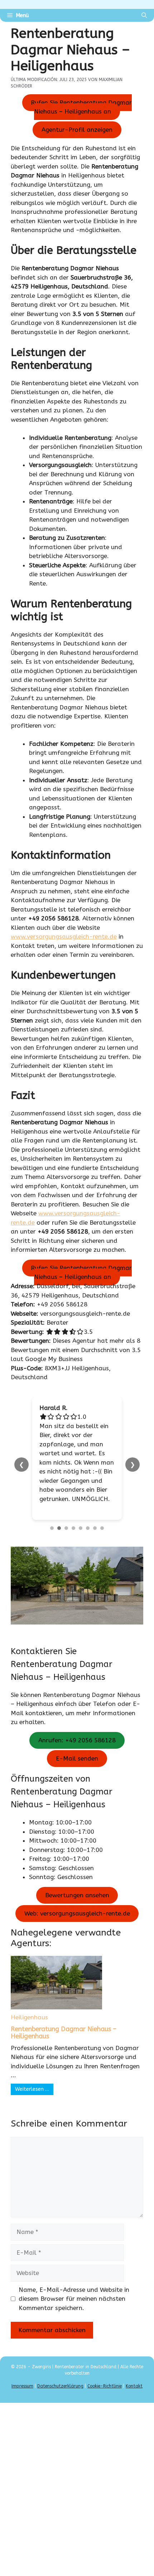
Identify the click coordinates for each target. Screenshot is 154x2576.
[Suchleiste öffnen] (144, 15)
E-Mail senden (77, 1758)
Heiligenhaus (29, 2017)
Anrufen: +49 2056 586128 (77, 1740)
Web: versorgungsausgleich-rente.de (77, 1913)
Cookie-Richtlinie (105, 2386)
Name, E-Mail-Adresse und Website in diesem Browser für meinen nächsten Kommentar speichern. (74, 2299)
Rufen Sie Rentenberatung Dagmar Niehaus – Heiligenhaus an (81, 107)
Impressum (22, 2386)
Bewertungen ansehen (77, 1895)
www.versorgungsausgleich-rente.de (64, 937)
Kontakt (134, 2386)
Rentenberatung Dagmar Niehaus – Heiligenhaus (64, 2033)
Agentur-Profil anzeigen (77, 130)
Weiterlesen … (32, 2089)
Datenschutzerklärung (60, 2386)
